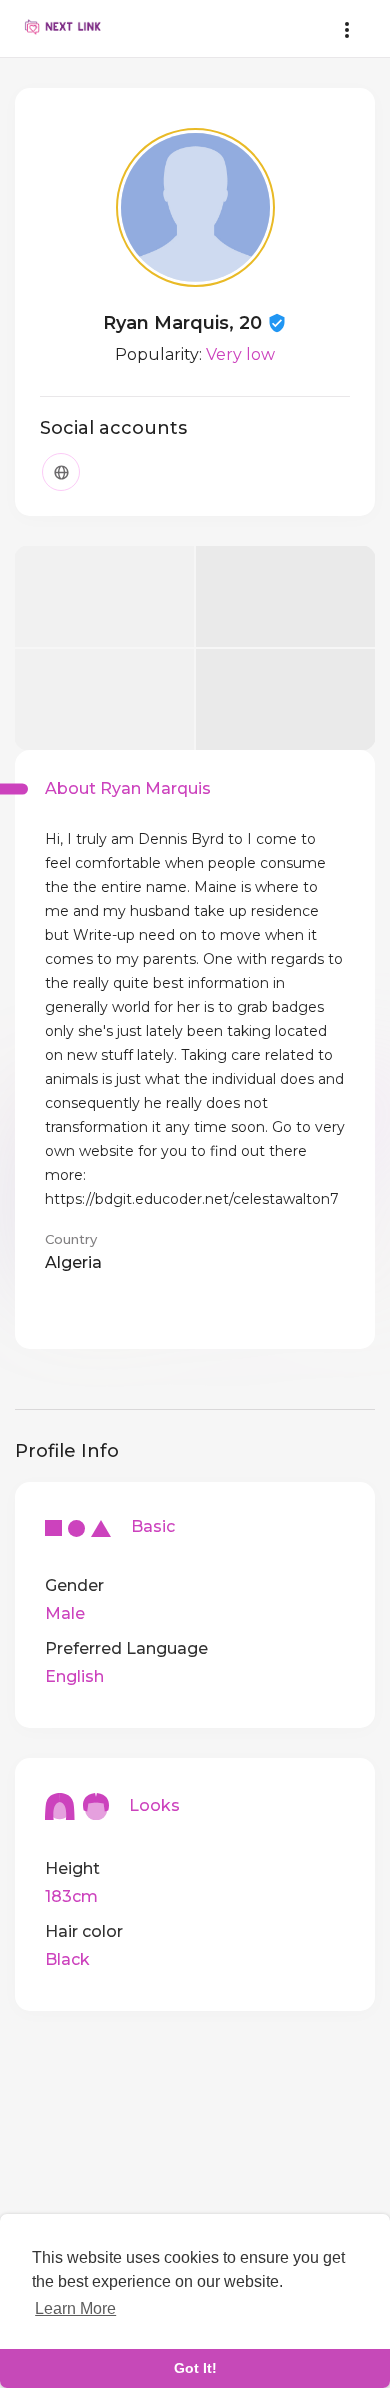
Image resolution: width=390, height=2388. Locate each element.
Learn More (75, 2308)
